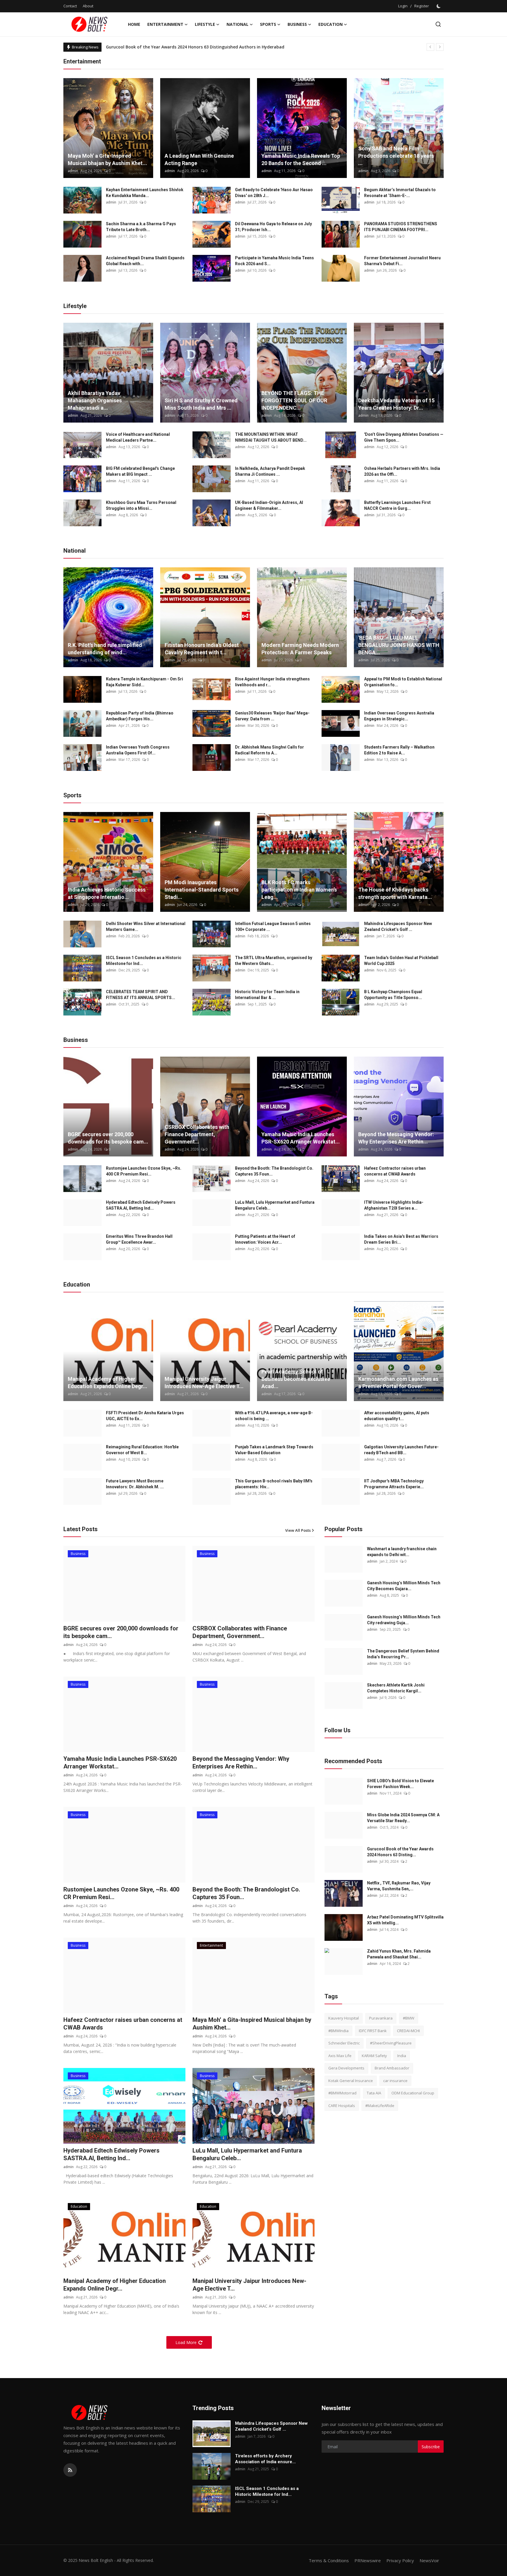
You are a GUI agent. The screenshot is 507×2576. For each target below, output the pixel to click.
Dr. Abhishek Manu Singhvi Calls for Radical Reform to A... (269, 750)
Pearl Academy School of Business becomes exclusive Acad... (296, 1379)
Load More (186, 2342)
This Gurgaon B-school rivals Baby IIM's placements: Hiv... (274, 1484)
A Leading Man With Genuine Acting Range (199, 159)
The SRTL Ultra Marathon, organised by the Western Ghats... (274, 961)
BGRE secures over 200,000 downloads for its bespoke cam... (108, 1138)
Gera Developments (346, 2068)
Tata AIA (374, 2093)
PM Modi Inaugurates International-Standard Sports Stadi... (202, 890)
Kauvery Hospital (344, 2018)
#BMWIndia (338, 2031)
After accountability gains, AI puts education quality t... (397, 1416)
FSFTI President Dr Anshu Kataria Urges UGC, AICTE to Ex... (145, 1416)
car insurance (395, 2081)
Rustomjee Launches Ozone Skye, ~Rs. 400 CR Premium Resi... (144, 1171)
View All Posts (298, 1530)
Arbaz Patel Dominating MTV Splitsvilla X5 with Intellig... (405, 1920)
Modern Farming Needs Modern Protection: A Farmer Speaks (300, 649)
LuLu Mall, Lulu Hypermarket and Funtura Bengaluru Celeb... (275, 1205)
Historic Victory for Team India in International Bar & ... (267, 995)
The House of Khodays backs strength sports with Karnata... (395, 893)
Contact (70, 6)
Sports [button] (268, 24)
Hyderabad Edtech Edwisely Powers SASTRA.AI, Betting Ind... (141, 1205)
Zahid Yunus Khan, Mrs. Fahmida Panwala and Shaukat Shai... (399, 1954)
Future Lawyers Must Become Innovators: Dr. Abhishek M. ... (135, 1484)
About (88, 6)
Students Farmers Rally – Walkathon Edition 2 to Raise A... (399, 750)
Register (422, 6)
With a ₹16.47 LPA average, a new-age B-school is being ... (274, 1416)
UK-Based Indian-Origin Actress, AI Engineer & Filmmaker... (269, 505)
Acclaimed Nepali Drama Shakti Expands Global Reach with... (145, 261)
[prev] (430, 47)
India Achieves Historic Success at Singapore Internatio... (107, 893)
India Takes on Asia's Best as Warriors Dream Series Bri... (401, 1239)
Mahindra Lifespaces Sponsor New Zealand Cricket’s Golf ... (398, 927)
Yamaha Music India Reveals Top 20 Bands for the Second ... (301, 159)
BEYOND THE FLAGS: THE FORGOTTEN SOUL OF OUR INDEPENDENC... (294, 400)
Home (134, 24)
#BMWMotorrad (342, 2093)
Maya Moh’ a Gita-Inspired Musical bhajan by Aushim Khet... (107, 159)
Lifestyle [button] (205, 24)
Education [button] (331, 24)
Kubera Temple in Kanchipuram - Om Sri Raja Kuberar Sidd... (145, 682)
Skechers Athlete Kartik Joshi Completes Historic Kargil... (396, 1688)
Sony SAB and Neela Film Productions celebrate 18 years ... (396, 156)
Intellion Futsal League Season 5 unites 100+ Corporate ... (273, 927)
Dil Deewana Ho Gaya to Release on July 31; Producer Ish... (273, 227)
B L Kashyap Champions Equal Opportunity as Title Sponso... (393, 995)
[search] (438, 24)
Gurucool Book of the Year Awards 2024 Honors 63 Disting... (400, 1852)
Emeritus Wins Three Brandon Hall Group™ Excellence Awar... (139, 1239)
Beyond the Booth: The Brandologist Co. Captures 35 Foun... (274, 1171)
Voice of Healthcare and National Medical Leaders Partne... (138, 437)
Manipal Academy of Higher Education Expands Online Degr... (108, 1383)
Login (403, 6)
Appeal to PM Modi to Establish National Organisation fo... (403, 682)
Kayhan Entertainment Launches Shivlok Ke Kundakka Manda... (145, 193)
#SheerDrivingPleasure (391, 2043)
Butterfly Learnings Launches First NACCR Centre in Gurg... (397, 505)
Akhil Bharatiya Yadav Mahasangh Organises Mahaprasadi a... (95, 400)
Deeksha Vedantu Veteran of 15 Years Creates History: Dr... (396, 404)
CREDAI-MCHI (408, 2031)
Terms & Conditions (329, 2560)
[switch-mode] (439, 6)
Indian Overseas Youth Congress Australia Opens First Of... (138, 750)
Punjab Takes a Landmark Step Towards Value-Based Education (274, 1450)
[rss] (70, 2470)
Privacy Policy (400, 2560)
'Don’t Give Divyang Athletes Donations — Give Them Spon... (404, 437)
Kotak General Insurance (351, 2081)
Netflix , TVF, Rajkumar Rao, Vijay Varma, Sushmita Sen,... (399, 1886)
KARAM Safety (374, 2056)
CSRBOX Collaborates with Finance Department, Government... (197, 1134)
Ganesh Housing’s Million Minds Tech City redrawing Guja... (404, 1620)
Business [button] (297, 24)
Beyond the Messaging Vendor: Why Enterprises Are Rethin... (396, 1138)
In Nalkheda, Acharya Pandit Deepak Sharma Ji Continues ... (270, 471)
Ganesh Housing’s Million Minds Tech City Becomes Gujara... (404, 1586)
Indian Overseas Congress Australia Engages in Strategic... (399, 716)
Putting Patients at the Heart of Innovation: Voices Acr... (265, 1239)
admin (73, 171)
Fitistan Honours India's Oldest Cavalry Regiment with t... (202, 649)
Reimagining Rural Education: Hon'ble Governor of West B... (142, 1450)
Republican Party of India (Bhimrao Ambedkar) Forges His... (140, 716)
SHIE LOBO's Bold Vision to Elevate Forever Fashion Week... (400, 1784)
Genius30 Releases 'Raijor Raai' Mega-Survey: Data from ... (272, 716)
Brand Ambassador (392, 2068)
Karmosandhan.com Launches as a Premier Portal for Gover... (398, 1383)
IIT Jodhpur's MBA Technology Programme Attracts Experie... (394, 1484)
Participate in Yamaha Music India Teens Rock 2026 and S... (274, 261)
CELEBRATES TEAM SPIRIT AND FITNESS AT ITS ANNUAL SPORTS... (141, 995)
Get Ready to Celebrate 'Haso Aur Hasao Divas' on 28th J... (274, 193)
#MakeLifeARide (380, 2106)
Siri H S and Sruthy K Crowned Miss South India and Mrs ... (201, 404)
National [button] (238, 24)
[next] (440, 47)
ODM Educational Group (413, 2093)
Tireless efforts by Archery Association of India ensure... (265, 2459)
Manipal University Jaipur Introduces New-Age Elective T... (204, 1383)
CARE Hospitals (342, 2106)
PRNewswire (368, 2560)
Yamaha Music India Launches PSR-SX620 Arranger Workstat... (301, 1138)
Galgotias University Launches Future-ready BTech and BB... (401, 1450)
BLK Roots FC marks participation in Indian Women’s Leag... (299, 890)
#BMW (409, 2018)
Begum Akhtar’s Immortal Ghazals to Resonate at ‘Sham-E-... (400, 193)
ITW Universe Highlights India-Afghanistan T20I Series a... (394, 1205)
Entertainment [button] (165, 24)
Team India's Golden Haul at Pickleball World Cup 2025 (401, 961)
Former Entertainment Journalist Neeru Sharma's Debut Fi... (402, 261)
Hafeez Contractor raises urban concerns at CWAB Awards (395, 1171)
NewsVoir (429, 2560)
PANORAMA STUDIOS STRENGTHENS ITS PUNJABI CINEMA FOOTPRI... (401, 227)
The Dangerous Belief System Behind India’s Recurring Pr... (403, 1654)
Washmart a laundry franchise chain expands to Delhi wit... (402, 1552)
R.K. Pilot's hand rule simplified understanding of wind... (105, 649)
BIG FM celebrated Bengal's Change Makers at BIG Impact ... (140, 471)
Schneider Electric (344, 2043)
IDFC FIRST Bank (373, 2031)
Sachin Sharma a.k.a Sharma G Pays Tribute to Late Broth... (141, 227)
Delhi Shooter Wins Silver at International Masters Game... (146, 927)
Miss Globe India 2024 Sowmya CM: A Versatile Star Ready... (403, 1818)
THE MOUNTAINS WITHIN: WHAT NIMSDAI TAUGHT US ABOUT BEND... (271, 437)
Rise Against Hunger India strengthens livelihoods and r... (272, 682)
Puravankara (381, 2018)
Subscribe (431, 2447)
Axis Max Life (340, 2056)
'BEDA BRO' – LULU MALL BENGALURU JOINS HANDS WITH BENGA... (399, 645)
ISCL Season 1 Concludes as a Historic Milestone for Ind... (144, 961)
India (402, 2056)
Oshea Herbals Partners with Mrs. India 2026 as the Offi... (402, 471)
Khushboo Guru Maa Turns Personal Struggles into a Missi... (141, 505)
